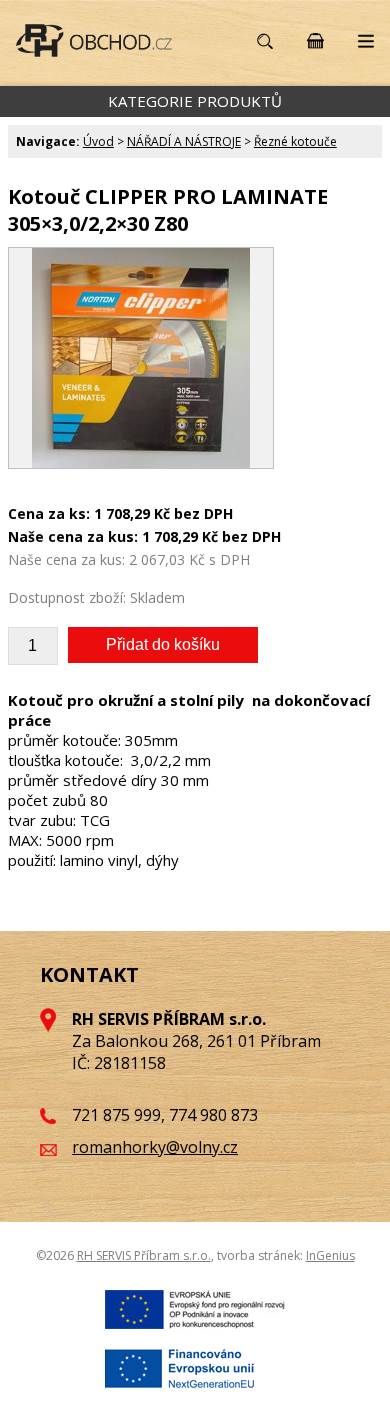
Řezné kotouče (295, 141)
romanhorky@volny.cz (155, 1147)
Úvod (98, 141)
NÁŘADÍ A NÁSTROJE (184, 141)
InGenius (330, 1255)
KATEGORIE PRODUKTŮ (195, 101)
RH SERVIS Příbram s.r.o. (144, 1255)
